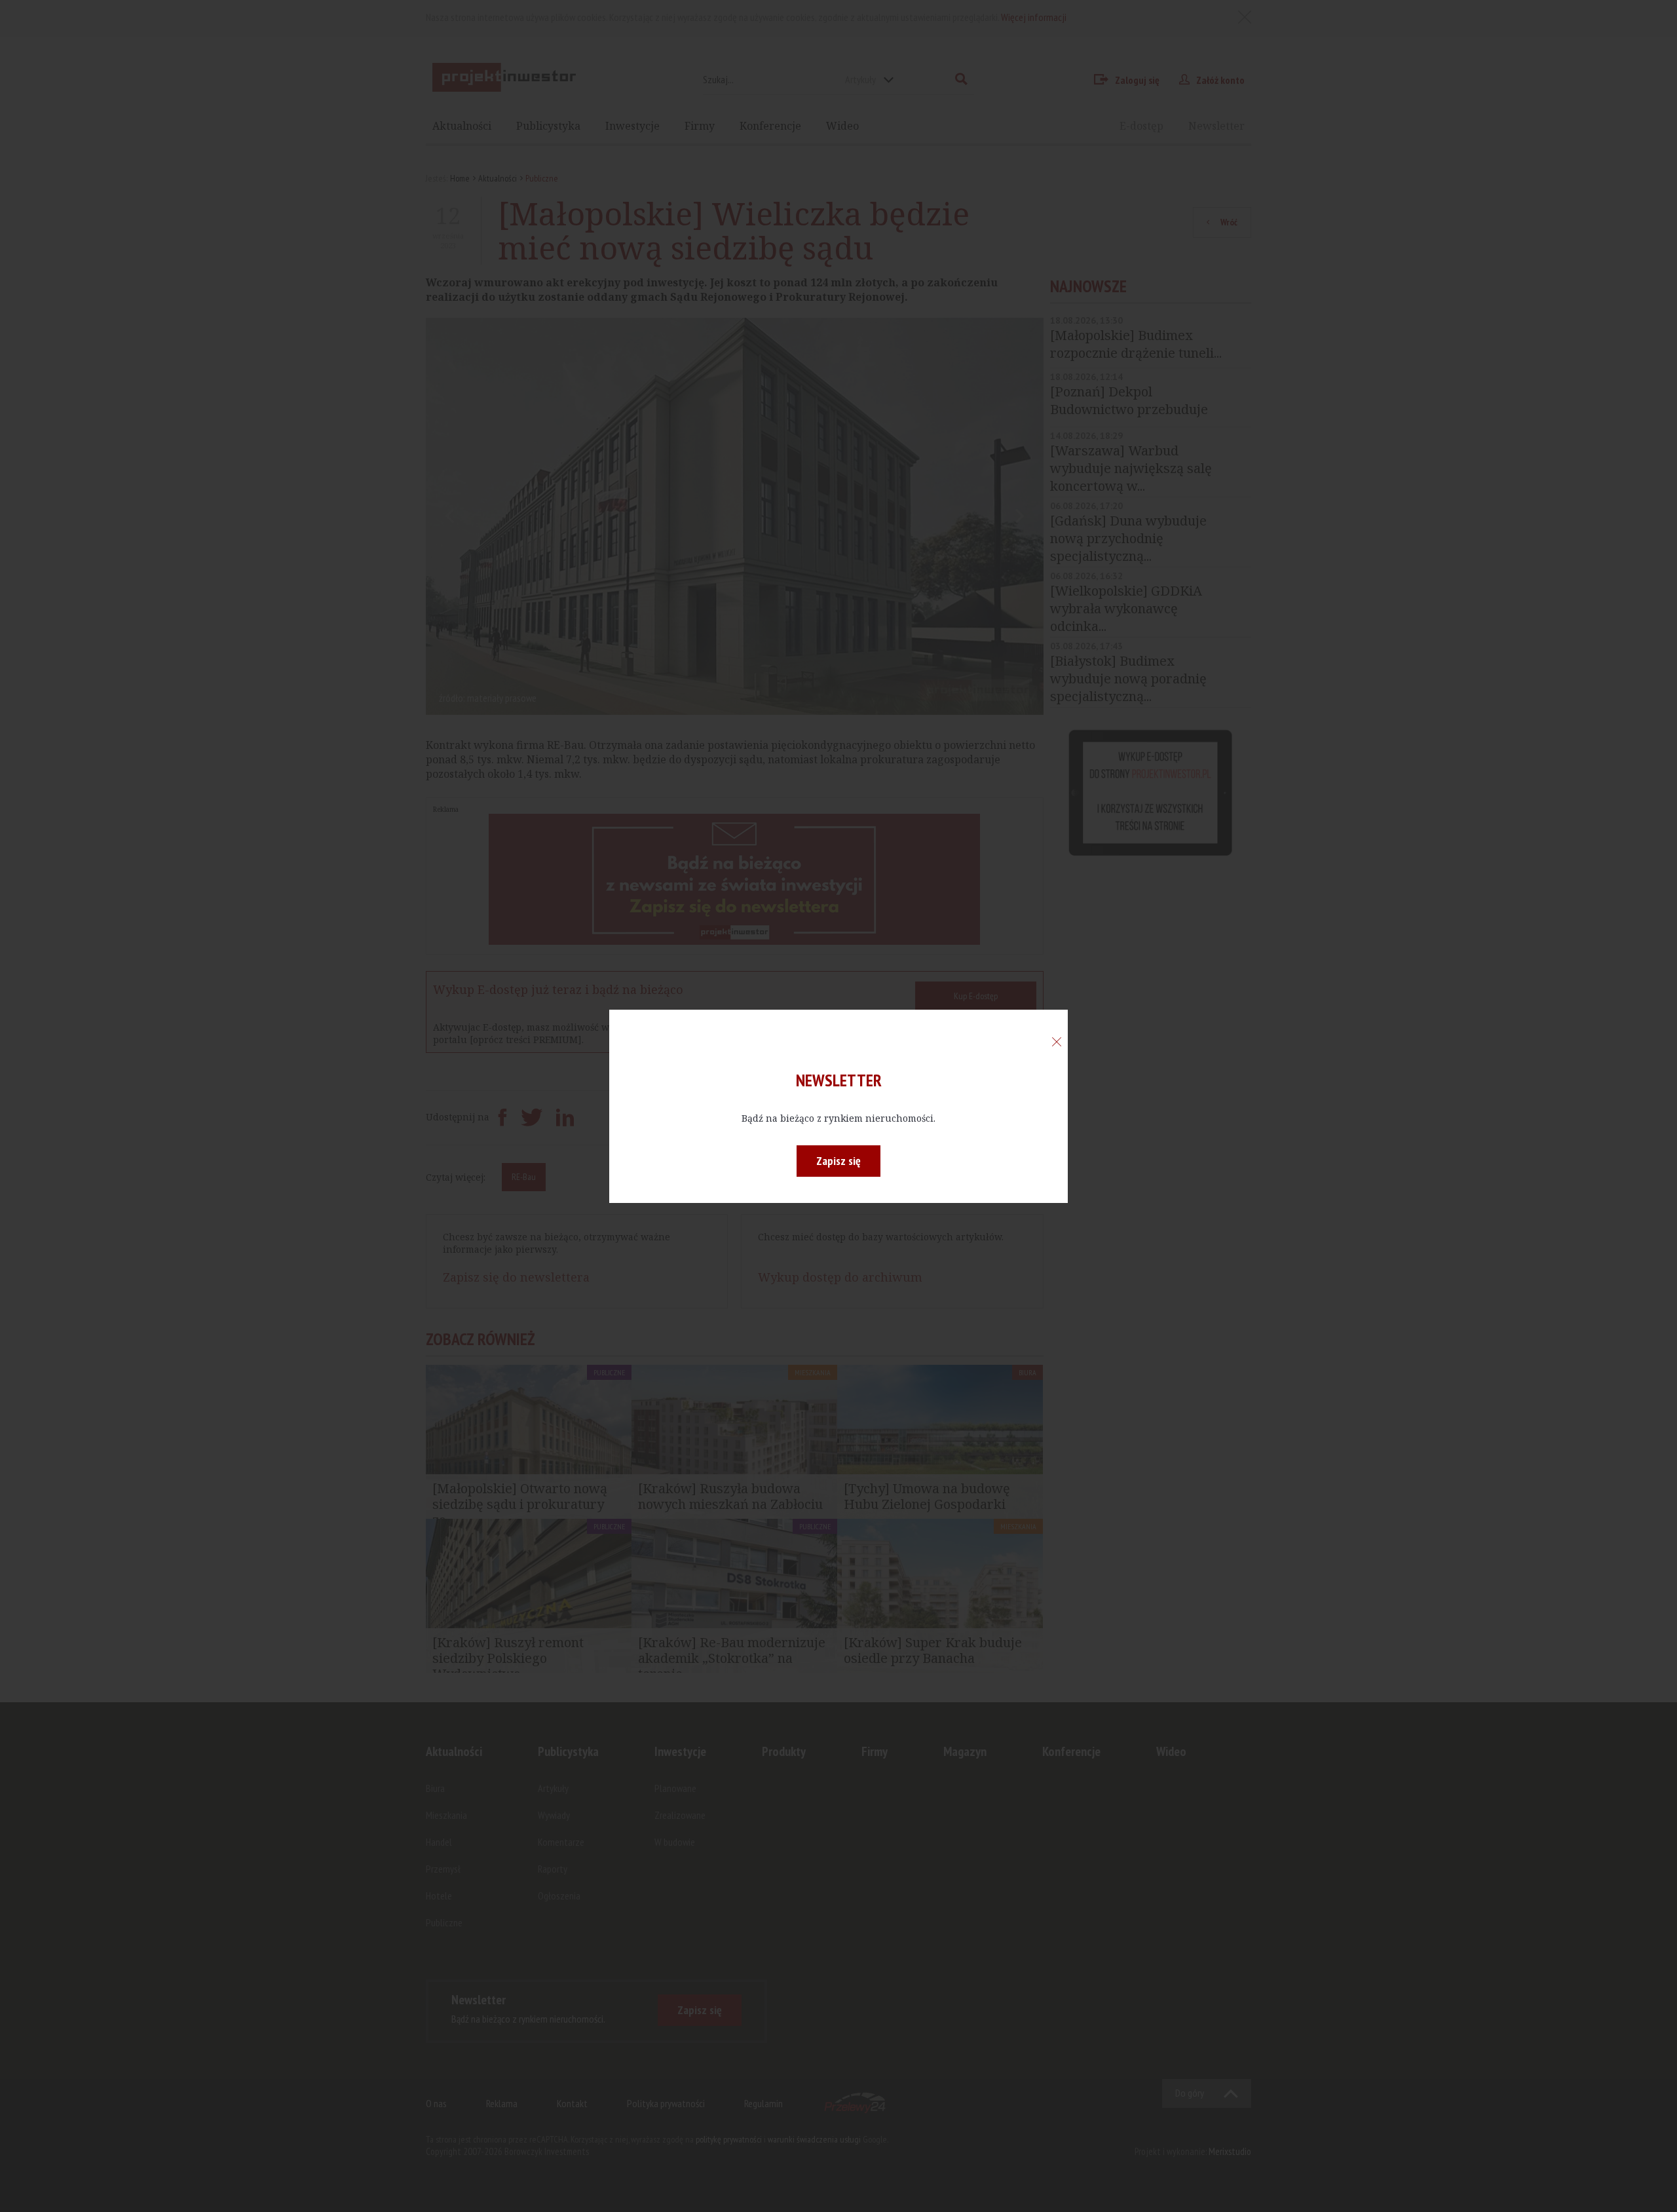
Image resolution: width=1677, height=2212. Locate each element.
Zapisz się (838, 1161)
